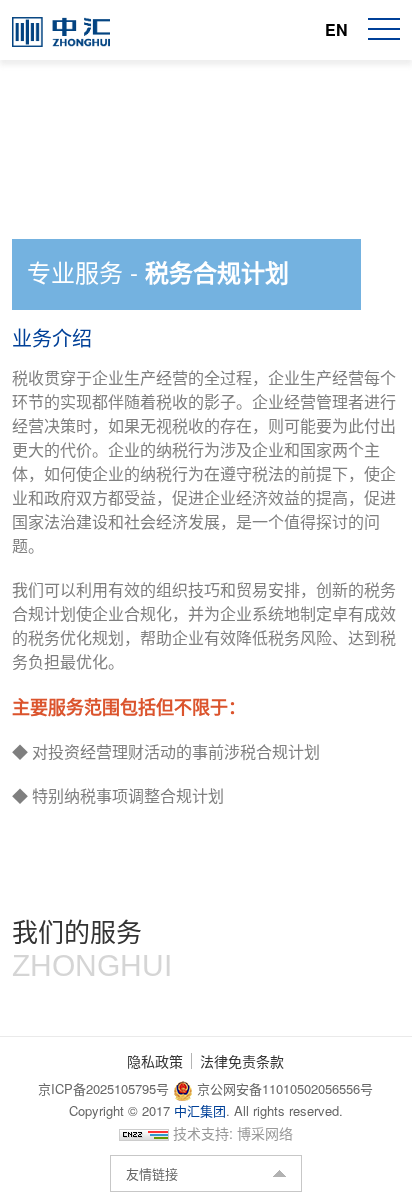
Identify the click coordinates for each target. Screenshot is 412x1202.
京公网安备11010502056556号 (283, 1088)
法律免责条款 (242, 1061)
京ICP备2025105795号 (105, 1088)
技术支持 (201, 1133)
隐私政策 (155, 1061)
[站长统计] (144, 1133)
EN (336, 29)
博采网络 (265, 1133)
